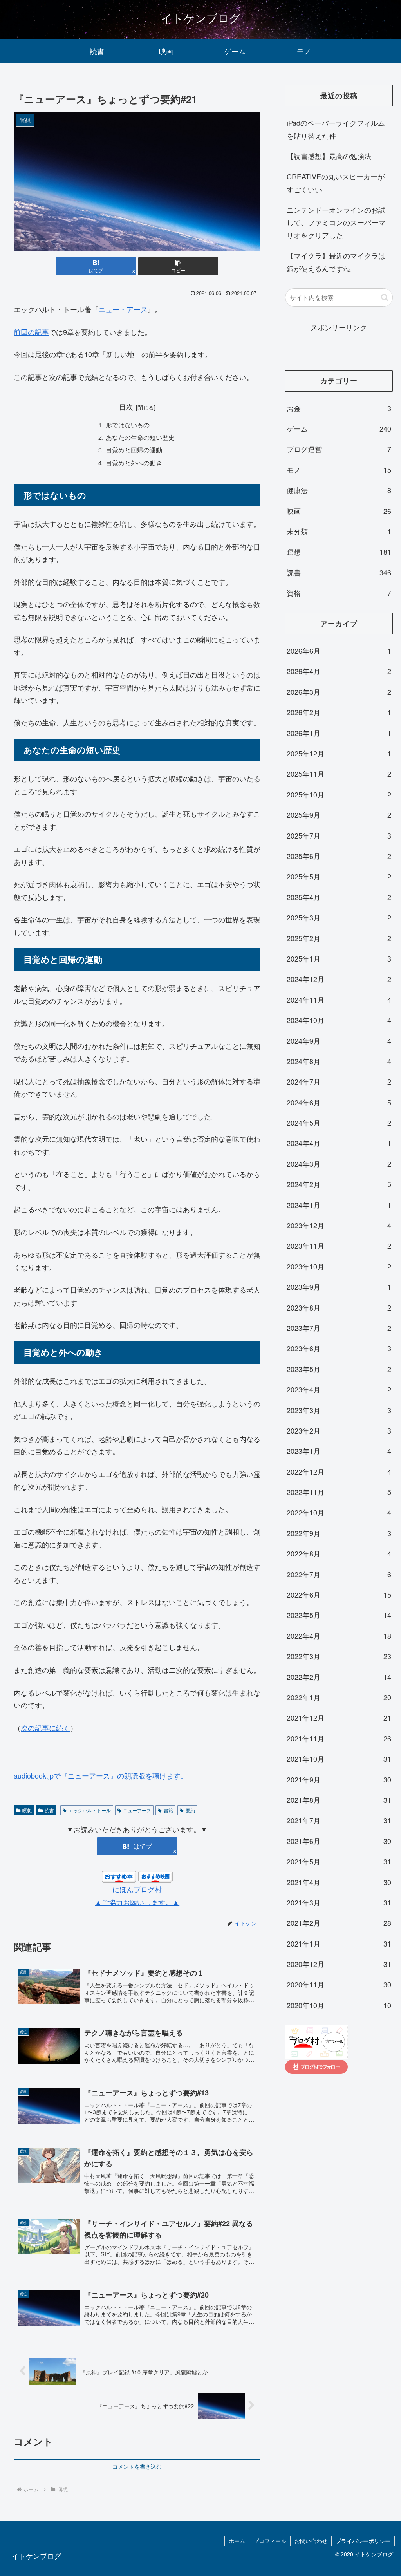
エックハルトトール (90, 1810)
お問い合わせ (311, 2541)
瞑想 (27, 1810)
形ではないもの (128, 425)
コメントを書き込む (137, 2467)
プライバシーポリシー (363, 2541)
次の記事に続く (45, 1728)
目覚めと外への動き (134, 463)
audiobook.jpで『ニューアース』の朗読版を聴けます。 (101, 1775)
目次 (126, 407)
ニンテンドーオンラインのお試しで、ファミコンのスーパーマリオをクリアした (336, 222)
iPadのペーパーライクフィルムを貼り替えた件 (336, 129)
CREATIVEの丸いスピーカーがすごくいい (336, 183)
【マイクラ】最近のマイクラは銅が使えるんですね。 (336, 262)
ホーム (237, 2541)
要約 (190, 1810)
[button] (178, 266)
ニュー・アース (123, 309)
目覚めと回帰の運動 (134, 450)
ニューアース (137, 1810)
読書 (49, 1810)
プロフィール (270, 2541)
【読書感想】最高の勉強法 (329, 156)
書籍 (168, 1810)
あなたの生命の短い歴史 (140, 437)
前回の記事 (31, 332)
